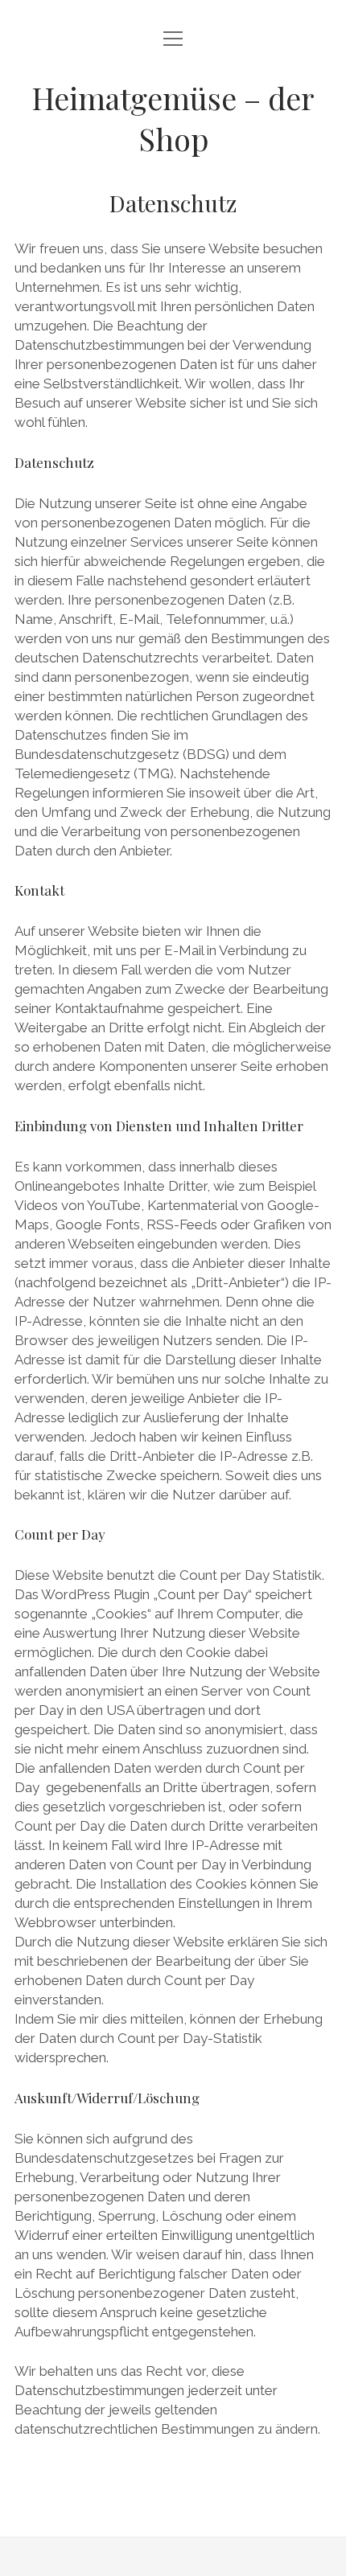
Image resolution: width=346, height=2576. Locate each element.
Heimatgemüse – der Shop (173, 118)
